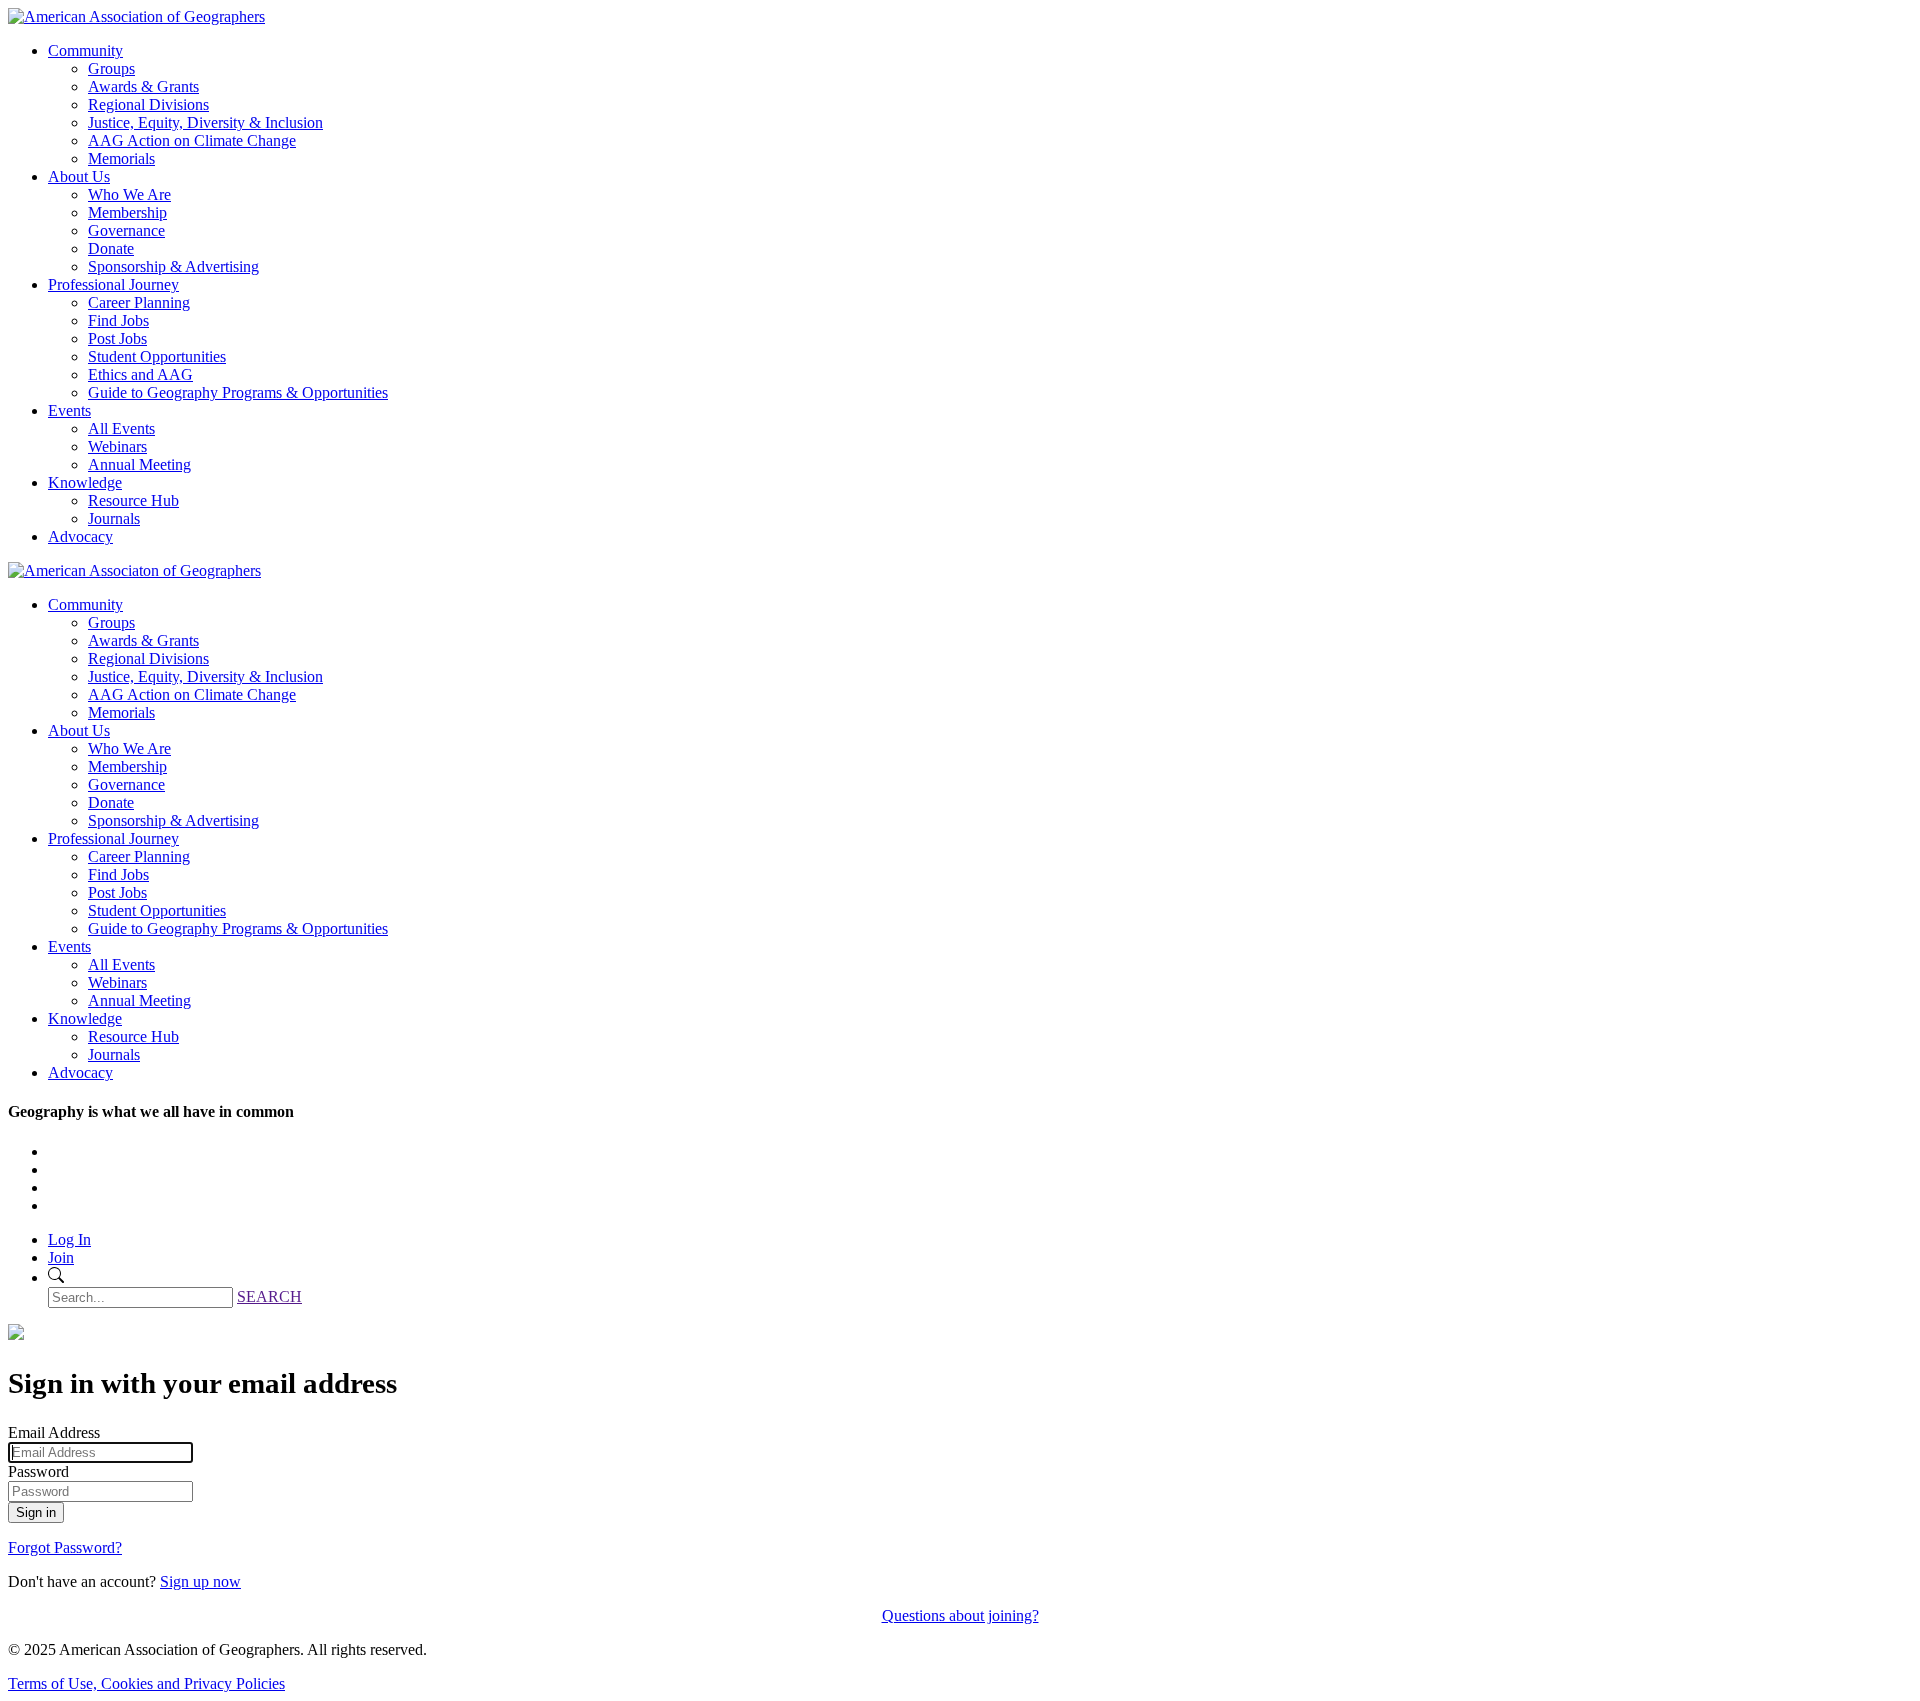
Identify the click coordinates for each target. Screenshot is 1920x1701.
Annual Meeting (139, 464)
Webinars (117, 446)
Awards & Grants (143, 86)
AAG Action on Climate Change (192, 140)
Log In (69, 1239)
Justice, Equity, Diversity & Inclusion (205, 122)
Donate (111, 248)
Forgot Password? (65, 1547)
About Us (79, 176)
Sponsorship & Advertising (173, 266)
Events (69, 410)
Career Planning (139, 302)
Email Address (54, 1432)
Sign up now (200, 1581)
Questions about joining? (960, 1615)
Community (85, 50)
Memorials (121, 158)
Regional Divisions (148, 104)
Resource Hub (133, 500)
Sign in (36, 1512)
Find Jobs (118, 320)
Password (38, 1471)
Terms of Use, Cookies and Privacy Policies (146, 1683)
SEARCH (269, 1296)
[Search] (56, 1277)
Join (61, 1257)
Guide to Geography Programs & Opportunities (238, 392)
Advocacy (80, 536)
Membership (127, 212)
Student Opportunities (157, 356)
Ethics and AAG (140, 374)
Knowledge (85, 482)
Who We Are (129, 194)
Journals (114, 518)
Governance (126, 230)
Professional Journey (113, 284)
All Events (121, 428)
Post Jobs (117, 338)
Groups (111, 68)
